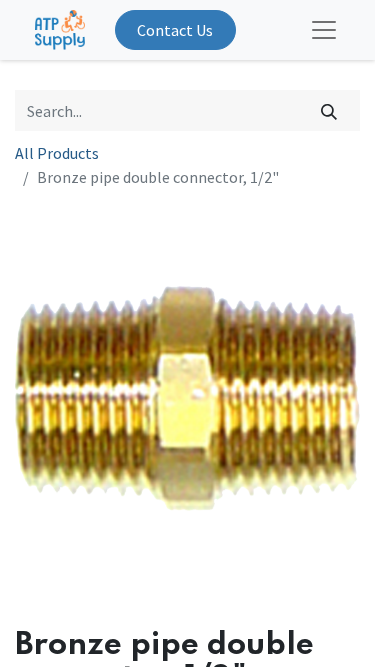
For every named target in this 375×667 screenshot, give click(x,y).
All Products (57, 153)
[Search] (329, 110)
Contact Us (175, 30)
